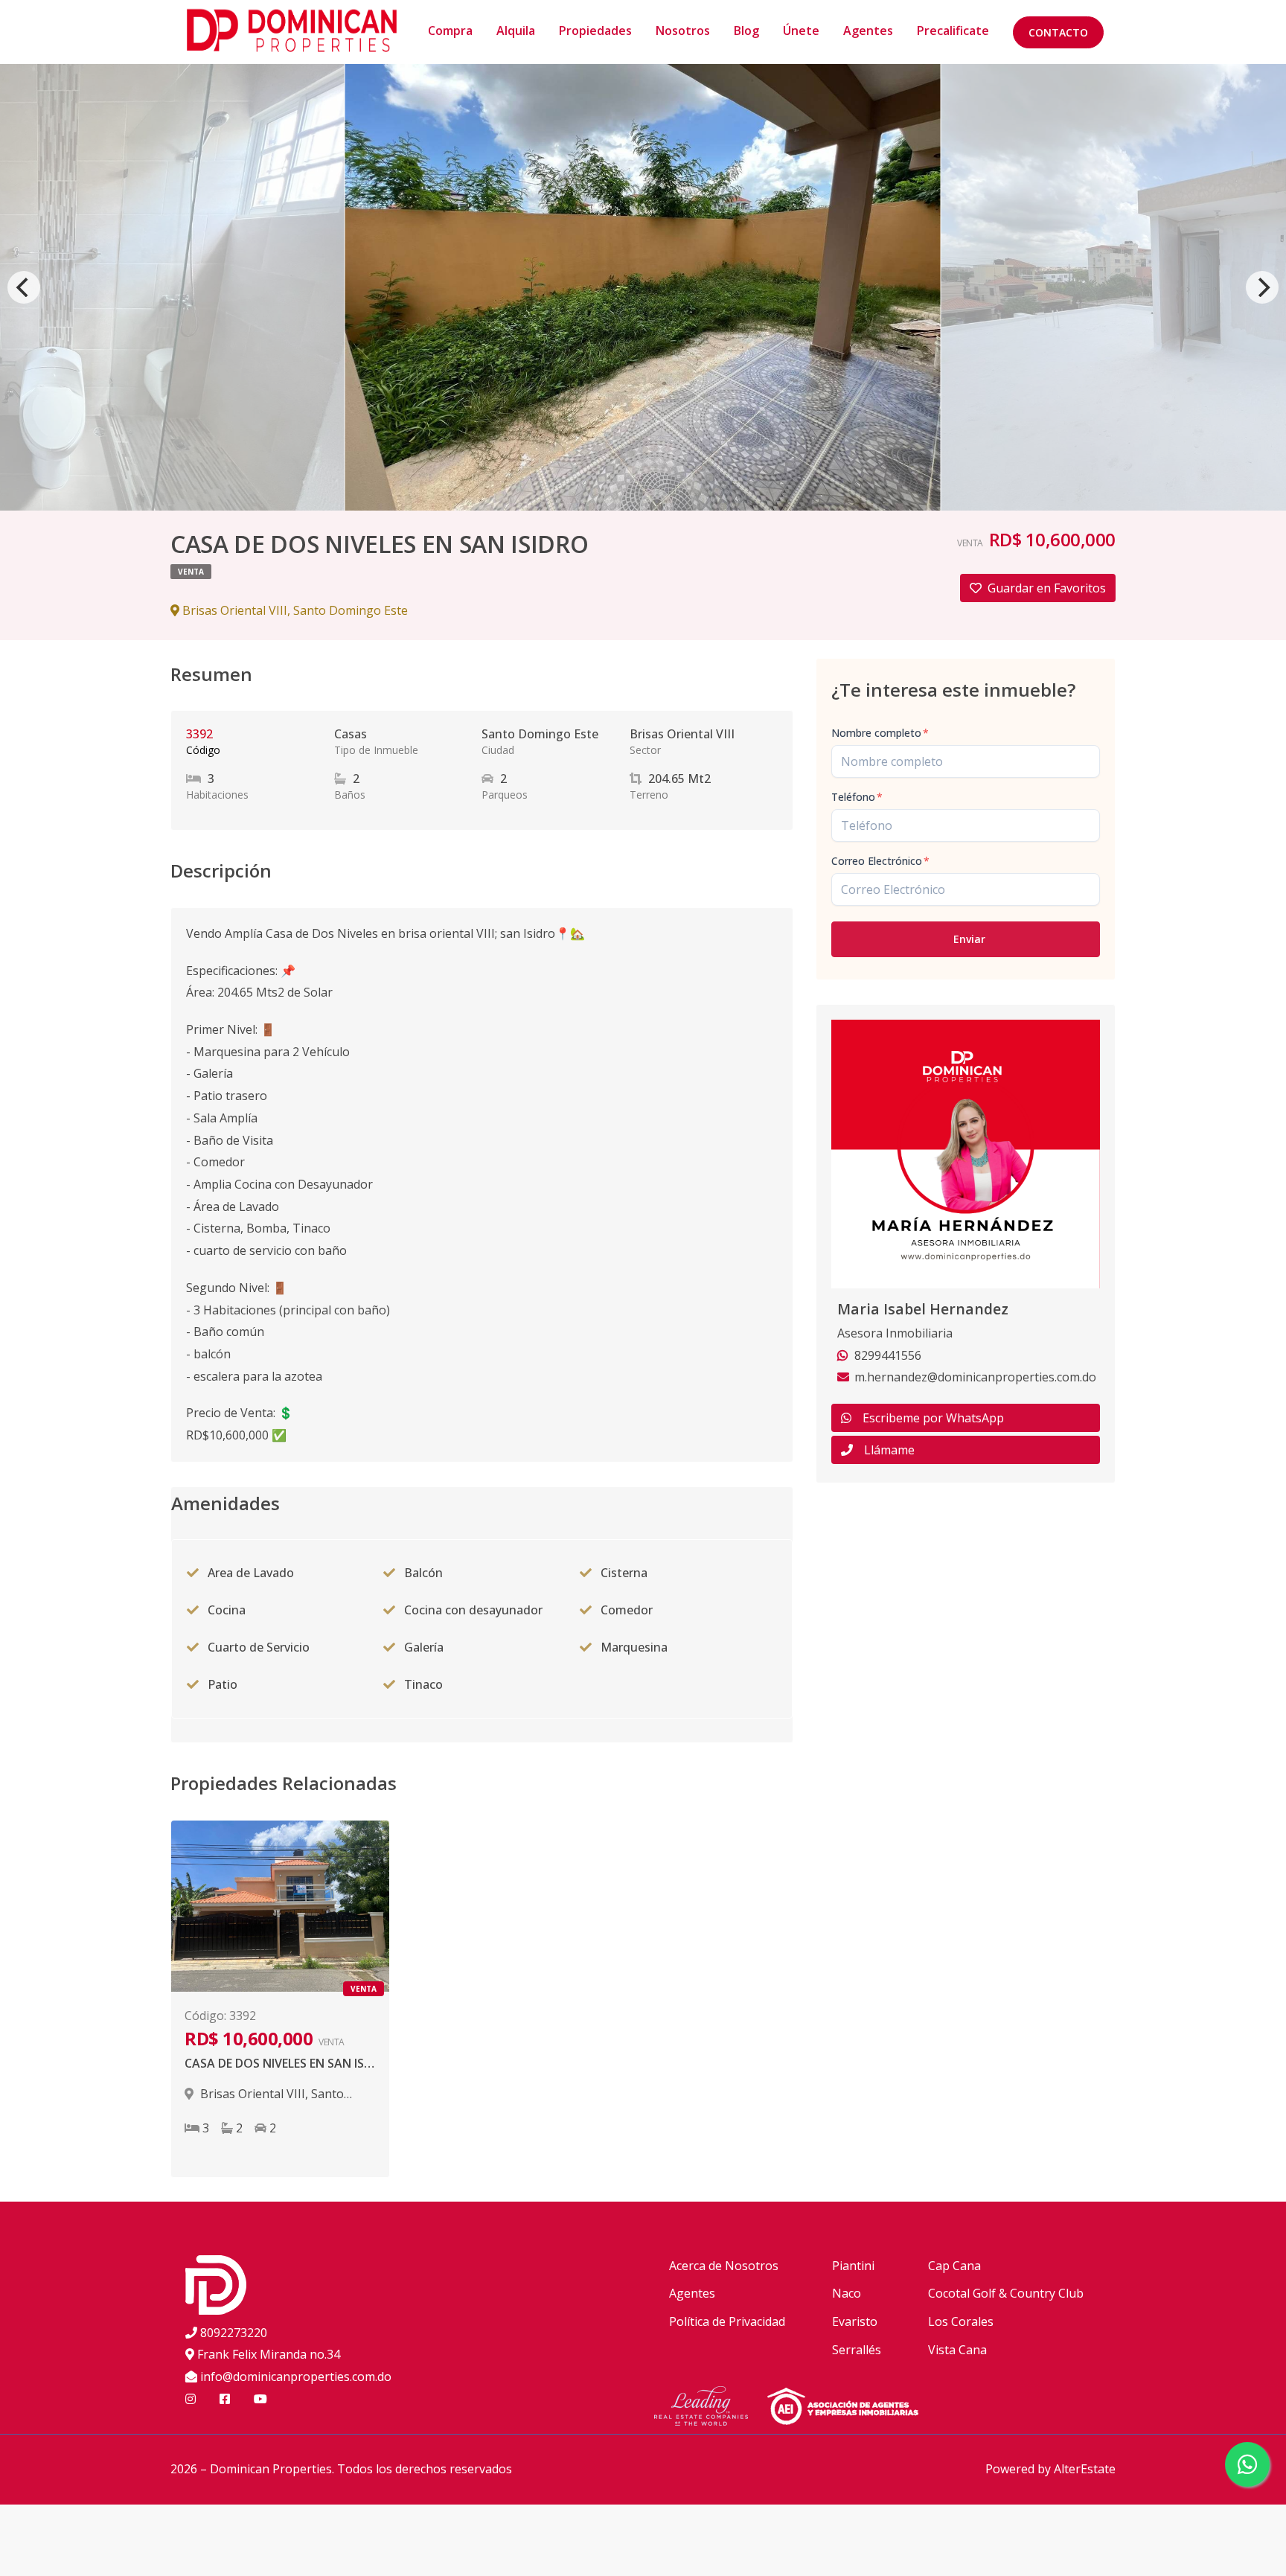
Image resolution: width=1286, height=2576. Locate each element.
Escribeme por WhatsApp (933, 1418)
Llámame (889, 1450)
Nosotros (683, 31)
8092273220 (234, 2333)
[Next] (1262, 287)
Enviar (969, 939)
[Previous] (24, 287)
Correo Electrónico (880, 861)
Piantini (853, 2266)
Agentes (868, 31)
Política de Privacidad (727, 2321)
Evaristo (855, 2321)
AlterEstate (1085, 2469)
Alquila (516, 31)
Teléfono (857, 797)
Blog (746, 31)
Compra (450, 31)
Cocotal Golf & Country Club (1006, 2293)
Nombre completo (880, 733)
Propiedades (595, 31)
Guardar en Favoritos (1047, 588)
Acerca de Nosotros (724, 2266)
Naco (847, 2293)
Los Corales (961, 2321)
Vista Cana (957, 2350)
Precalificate (953, 31)
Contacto (1058, 32)
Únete (801, 31)
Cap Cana (954, 2266)
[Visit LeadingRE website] (710, 2409)
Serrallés (857, 2350)
